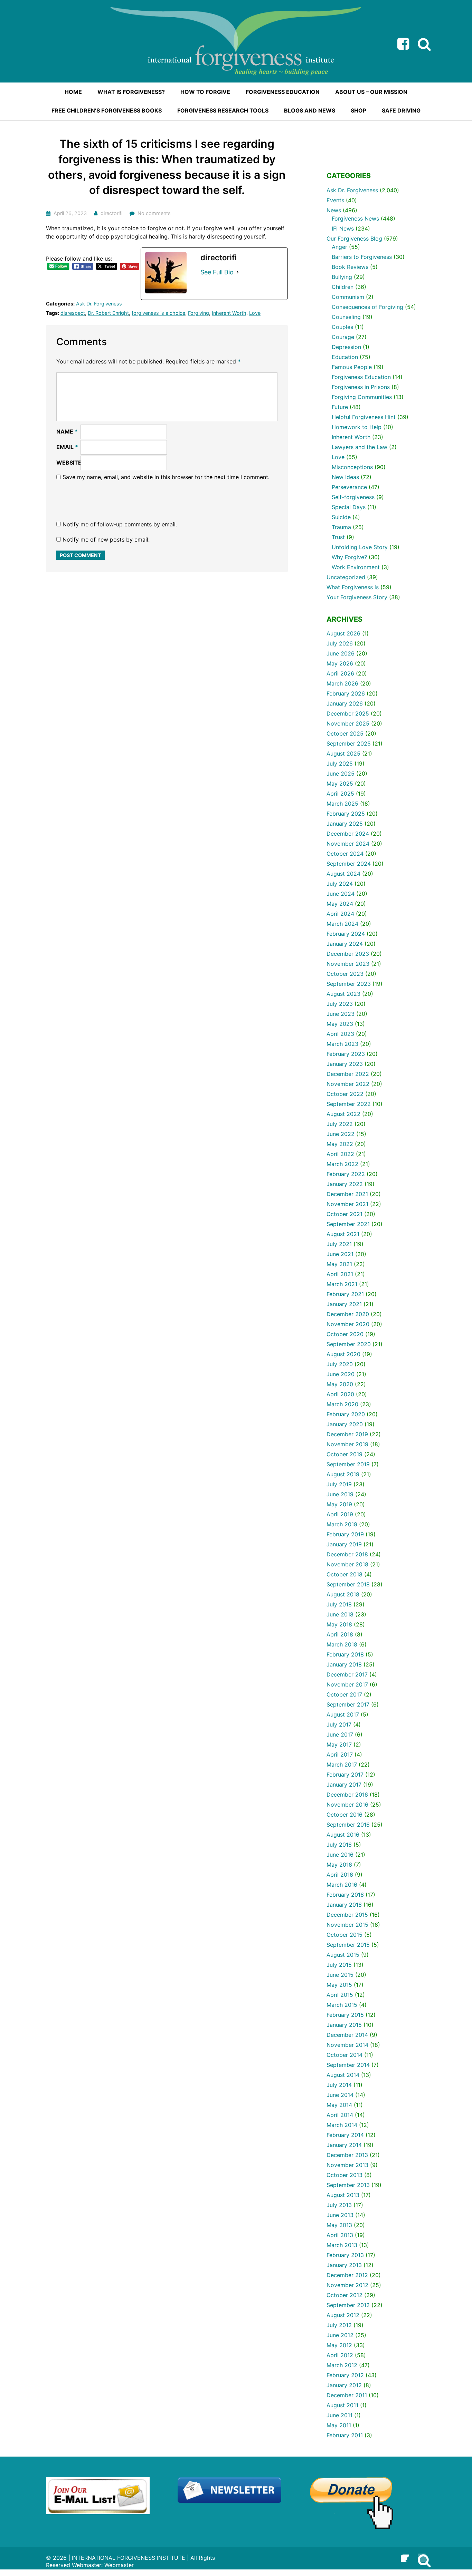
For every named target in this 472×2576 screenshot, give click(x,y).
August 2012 (343, 2315)
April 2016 (340, 1875)
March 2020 (342, 1404)
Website (69, 463)
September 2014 (348, 2065)
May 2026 (340, 663)
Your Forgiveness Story (357, 597)
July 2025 (340, 764)
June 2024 (341, 894)
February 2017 (345, 1775)
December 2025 (348, 713)
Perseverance (349, 487)
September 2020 (349, 1344)
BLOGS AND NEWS (310, 110)
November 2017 (347, 1684)
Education (345, 357)
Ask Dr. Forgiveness (99, 304)
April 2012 (340, 2355)
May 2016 (339, 1865)
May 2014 (339, 2105)
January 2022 (345, 1184)
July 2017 (339, 1724)
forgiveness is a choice (158, 313)
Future (340, 407)
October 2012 (344, 2295)
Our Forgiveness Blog (354, 239)
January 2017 (344, 1785)
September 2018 (348, 1584)
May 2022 (340, 1144)
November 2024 (348, 844)
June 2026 (341, 653)
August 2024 (343, 874)
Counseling (346, 317)
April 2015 (340, 1995)
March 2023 (342, 1044)
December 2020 (348, 1314)
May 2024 (340, 904)
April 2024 (340, 914)
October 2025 (345, 733)
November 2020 (348, 1324)
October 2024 (345, 854)
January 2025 (345, 824)
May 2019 (339, 1504)
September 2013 (348, 2185)
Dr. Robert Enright (108, 313)
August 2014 (343, 2075)
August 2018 (343, 1594)
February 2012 (345, 2375)
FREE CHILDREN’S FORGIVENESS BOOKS (107, 110)
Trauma (341, 527)
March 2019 (342, 1524)
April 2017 (340, 1754)
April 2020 (340, 1394)
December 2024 (348, 834)
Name (67, 431)
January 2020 (345, 1424)
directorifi (111, 213)
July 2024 (340, 884)
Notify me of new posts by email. (106, 539)
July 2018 (339, 1604)
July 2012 (339, 2325)
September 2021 (348, 1224)
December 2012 (347, 2275)
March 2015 (342, 2005)
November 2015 (347, 1925)
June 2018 (340, 1614)
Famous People (352, 367)
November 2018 (347, 1564)
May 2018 (339, 1624)
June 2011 (339, 2415)
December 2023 (348, 954)
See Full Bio (217, 272)
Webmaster (119, 2565)
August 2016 (343, 1835)
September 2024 (349, 864)
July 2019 (339, 1484)
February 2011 (345, 2435)
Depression (346, 347)
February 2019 (345, 1534)
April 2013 (340, 2235)
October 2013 (344, 2175)
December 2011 (347, 2395)
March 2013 (342, 2245)
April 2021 (340, 1274)
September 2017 (348, 1704)
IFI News (343, 229)
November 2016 (347, 1805)
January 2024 (345, 944)
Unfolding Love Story (360, 547)
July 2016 (339, 1845)
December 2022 (348, 1074)
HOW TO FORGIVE (205, 92)
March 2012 (342, 2365)
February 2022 (346, 1174)
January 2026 (345, 703)
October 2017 (344, 1694)
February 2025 (346, 814)
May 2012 (339, 2345)
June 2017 (340, 1734)
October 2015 (344, 1935)
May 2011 (339, 2425)
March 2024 (342, 924)
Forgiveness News (355, 218)
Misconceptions (352, 467)
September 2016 (348, 1825)
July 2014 (339, 2085)
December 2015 (347, 1915)
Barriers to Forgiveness (362, 257)
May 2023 (340, 1024)
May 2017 (339, 1744)
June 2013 (340, 2215)
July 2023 (340, 1004)
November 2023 (348, 964)
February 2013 (345, 2255)
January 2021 (344, 1304)
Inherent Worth (229, 313)
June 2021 (340, 1254)
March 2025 (342, 804)
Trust (338, 537)
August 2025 (343, 754)
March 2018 (342, 1644)
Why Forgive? (349, 557)
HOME (73, 92)
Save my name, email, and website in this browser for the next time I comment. (166, 477)
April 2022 (340, 1154)
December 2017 (347, 1674)
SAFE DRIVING (401, 110)
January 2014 (344, 2145)
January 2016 (344, 1905)
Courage (343, 337)
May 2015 (339, 1985)
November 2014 (347, 2045)
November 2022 (348, 1084)
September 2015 (348, 1945)
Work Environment (356, 567)
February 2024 (346, 934)
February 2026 (346, 693)
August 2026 (343, 633)
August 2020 (343, 1354)
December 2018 (347, 1554)
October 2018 (344, 1574)
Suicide (341, 517)
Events (335, 200)
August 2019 (343, 1474)
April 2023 (340, 1034)
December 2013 (347, 2155)
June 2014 (340, 2095)
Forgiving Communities (362, 397)
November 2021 (347, 1204)
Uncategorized (346, 577)
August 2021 (343, 1234)
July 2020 (340, 1364)
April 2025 (340, 794)
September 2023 (349, 984)
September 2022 (349, 1104)
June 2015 (340, 1975)
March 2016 (342, 1885)
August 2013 (343, 2195)
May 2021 (339, 1264)
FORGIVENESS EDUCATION (283, 92)
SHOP (358, 110)
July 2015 (339, 1965)
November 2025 (348, 723)
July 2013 (339, 2205)
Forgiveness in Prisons (361, 387)
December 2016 (347, 1795)
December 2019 (347, 1434)
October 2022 (345, 1094)
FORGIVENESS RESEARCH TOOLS (223, 110)
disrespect (73, 313)
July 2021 (339, 1244)
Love (255, 313)
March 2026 (342, 683)
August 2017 (343, 1714)
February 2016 (345, 1895)
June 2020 (341, 1374)
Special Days (349, 507)
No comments (154, 213)
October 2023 (345, 974)
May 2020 (340, 1384)
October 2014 (344, 2055)
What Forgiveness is (353, 587)
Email (67, 447)
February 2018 (345, 1654)
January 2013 (344, 2265)
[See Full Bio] (238, 272)
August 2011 (342, 2405)
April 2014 (340, 2115)
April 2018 (340, 1634)
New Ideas (345, 477)
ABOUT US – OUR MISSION (371, 92)
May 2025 (340, 784)
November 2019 (347, 1444)
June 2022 (341, 1134)
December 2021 (347, 1194)
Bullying (342, 277)
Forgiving (199, 313)
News (334, 210)
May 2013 (339, 2225)
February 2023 (346, 1054)
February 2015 (345, 2015)
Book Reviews (350, 267)
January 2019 (344, 1544)
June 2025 (341, 774)
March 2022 (342, 1164)
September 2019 (348, 1464)
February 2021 (345, 1294)
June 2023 (341, 1014)
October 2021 (344, 1214)
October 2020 (345, 1334)
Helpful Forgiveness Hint (364, 417)
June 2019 (340, 1494)
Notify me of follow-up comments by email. (120, 524)
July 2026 (340, 643)
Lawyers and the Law (360, 447)
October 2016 (344, 1815)
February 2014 (345, 2135)
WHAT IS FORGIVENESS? (131, 92)
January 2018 (344, 1664)
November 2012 (347, 2285)
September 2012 (348, 2305)
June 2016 (340, 1855)
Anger (339, 247)
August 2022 (343, 1114)
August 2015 (343, 1955)
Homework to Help (357, 427)
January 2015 (344, 2025)
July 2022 (340, 1124)
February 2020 (346, 1414)
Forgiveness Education (361, 377)
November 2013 (347, 2165)
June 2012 (340, 2335)
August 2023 (343, 994)
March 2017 (342, 1765)
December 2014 (347, 2035)
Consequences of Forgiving (367, 307)
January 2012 (344, 2385)
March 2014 (342, 2125)
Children (343, 287)
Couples (342, 327)
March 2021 (342, 1284)
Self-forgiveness (353, 497)
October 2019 (344, 1454)
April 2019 (340, 1514)
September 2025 (349, 743)
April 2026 (340, 673)
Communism (348, 297)
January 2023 (345, 1064)
